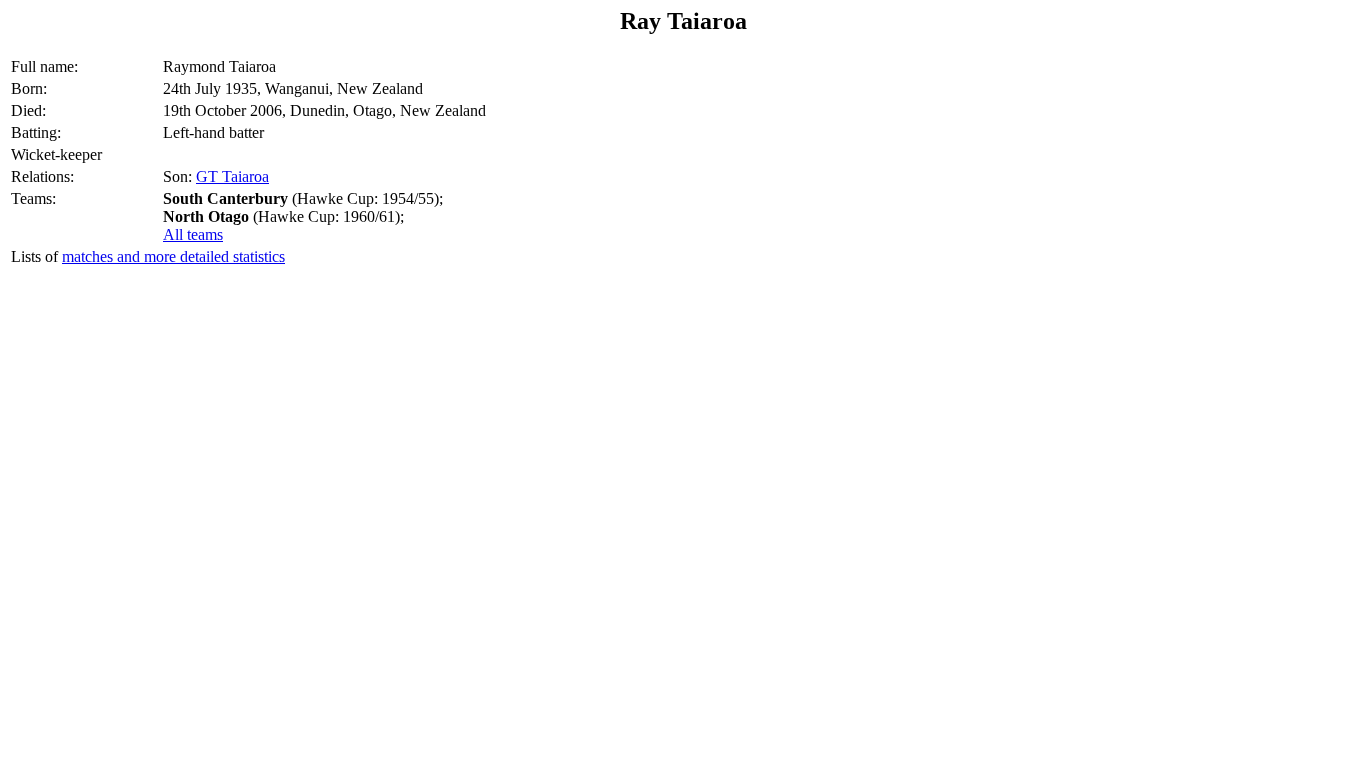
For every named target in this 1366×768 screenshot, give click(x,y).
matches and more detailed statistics (173, 256)
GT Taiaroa (232, 176)
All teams (193, 234)
